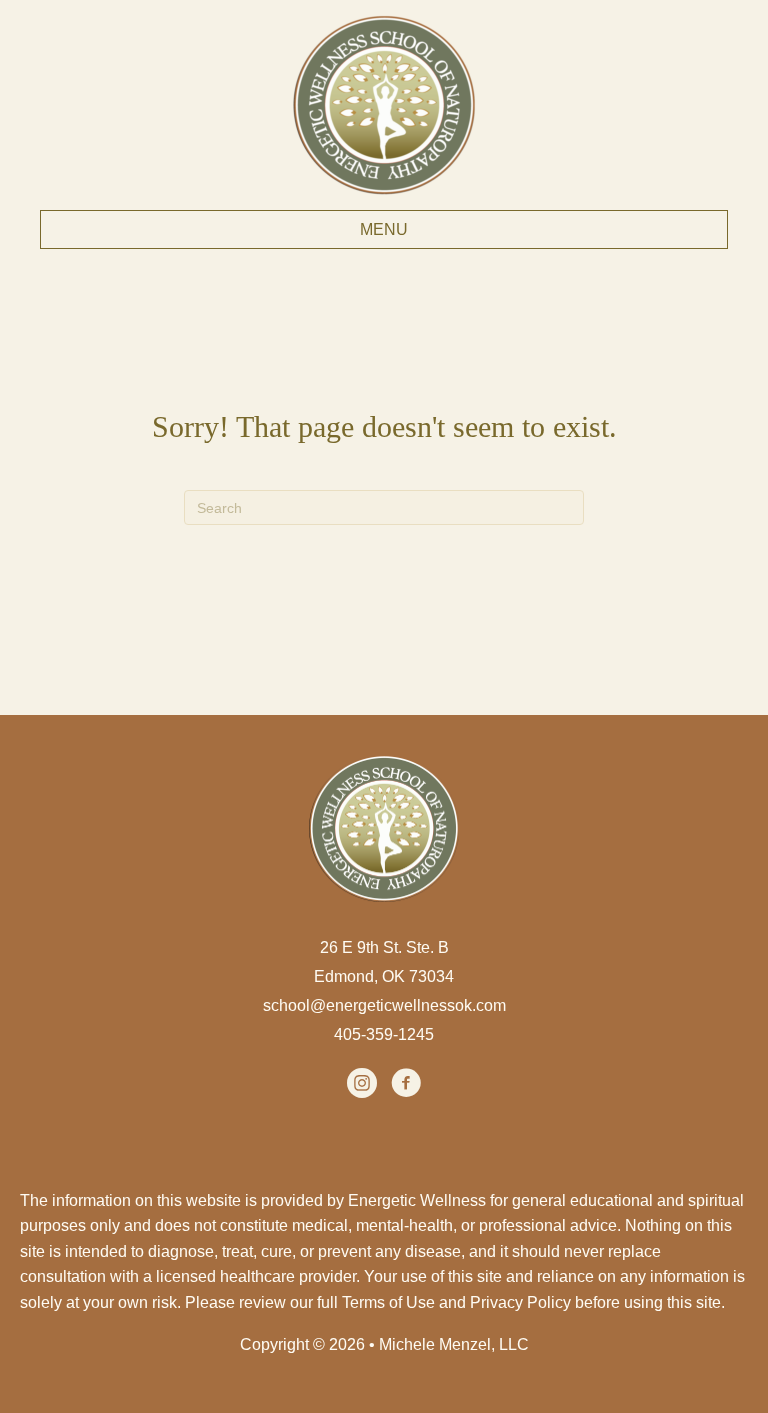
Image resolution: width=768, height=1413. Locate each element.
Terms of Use (388, 1302)
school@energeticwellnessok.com (384, 1005)
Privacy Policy (520, 1302)
